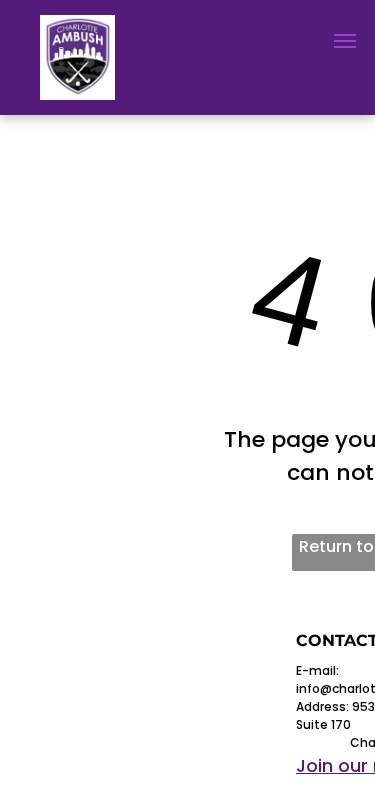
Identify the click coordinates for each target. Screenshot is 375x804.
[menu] (345, 41)
